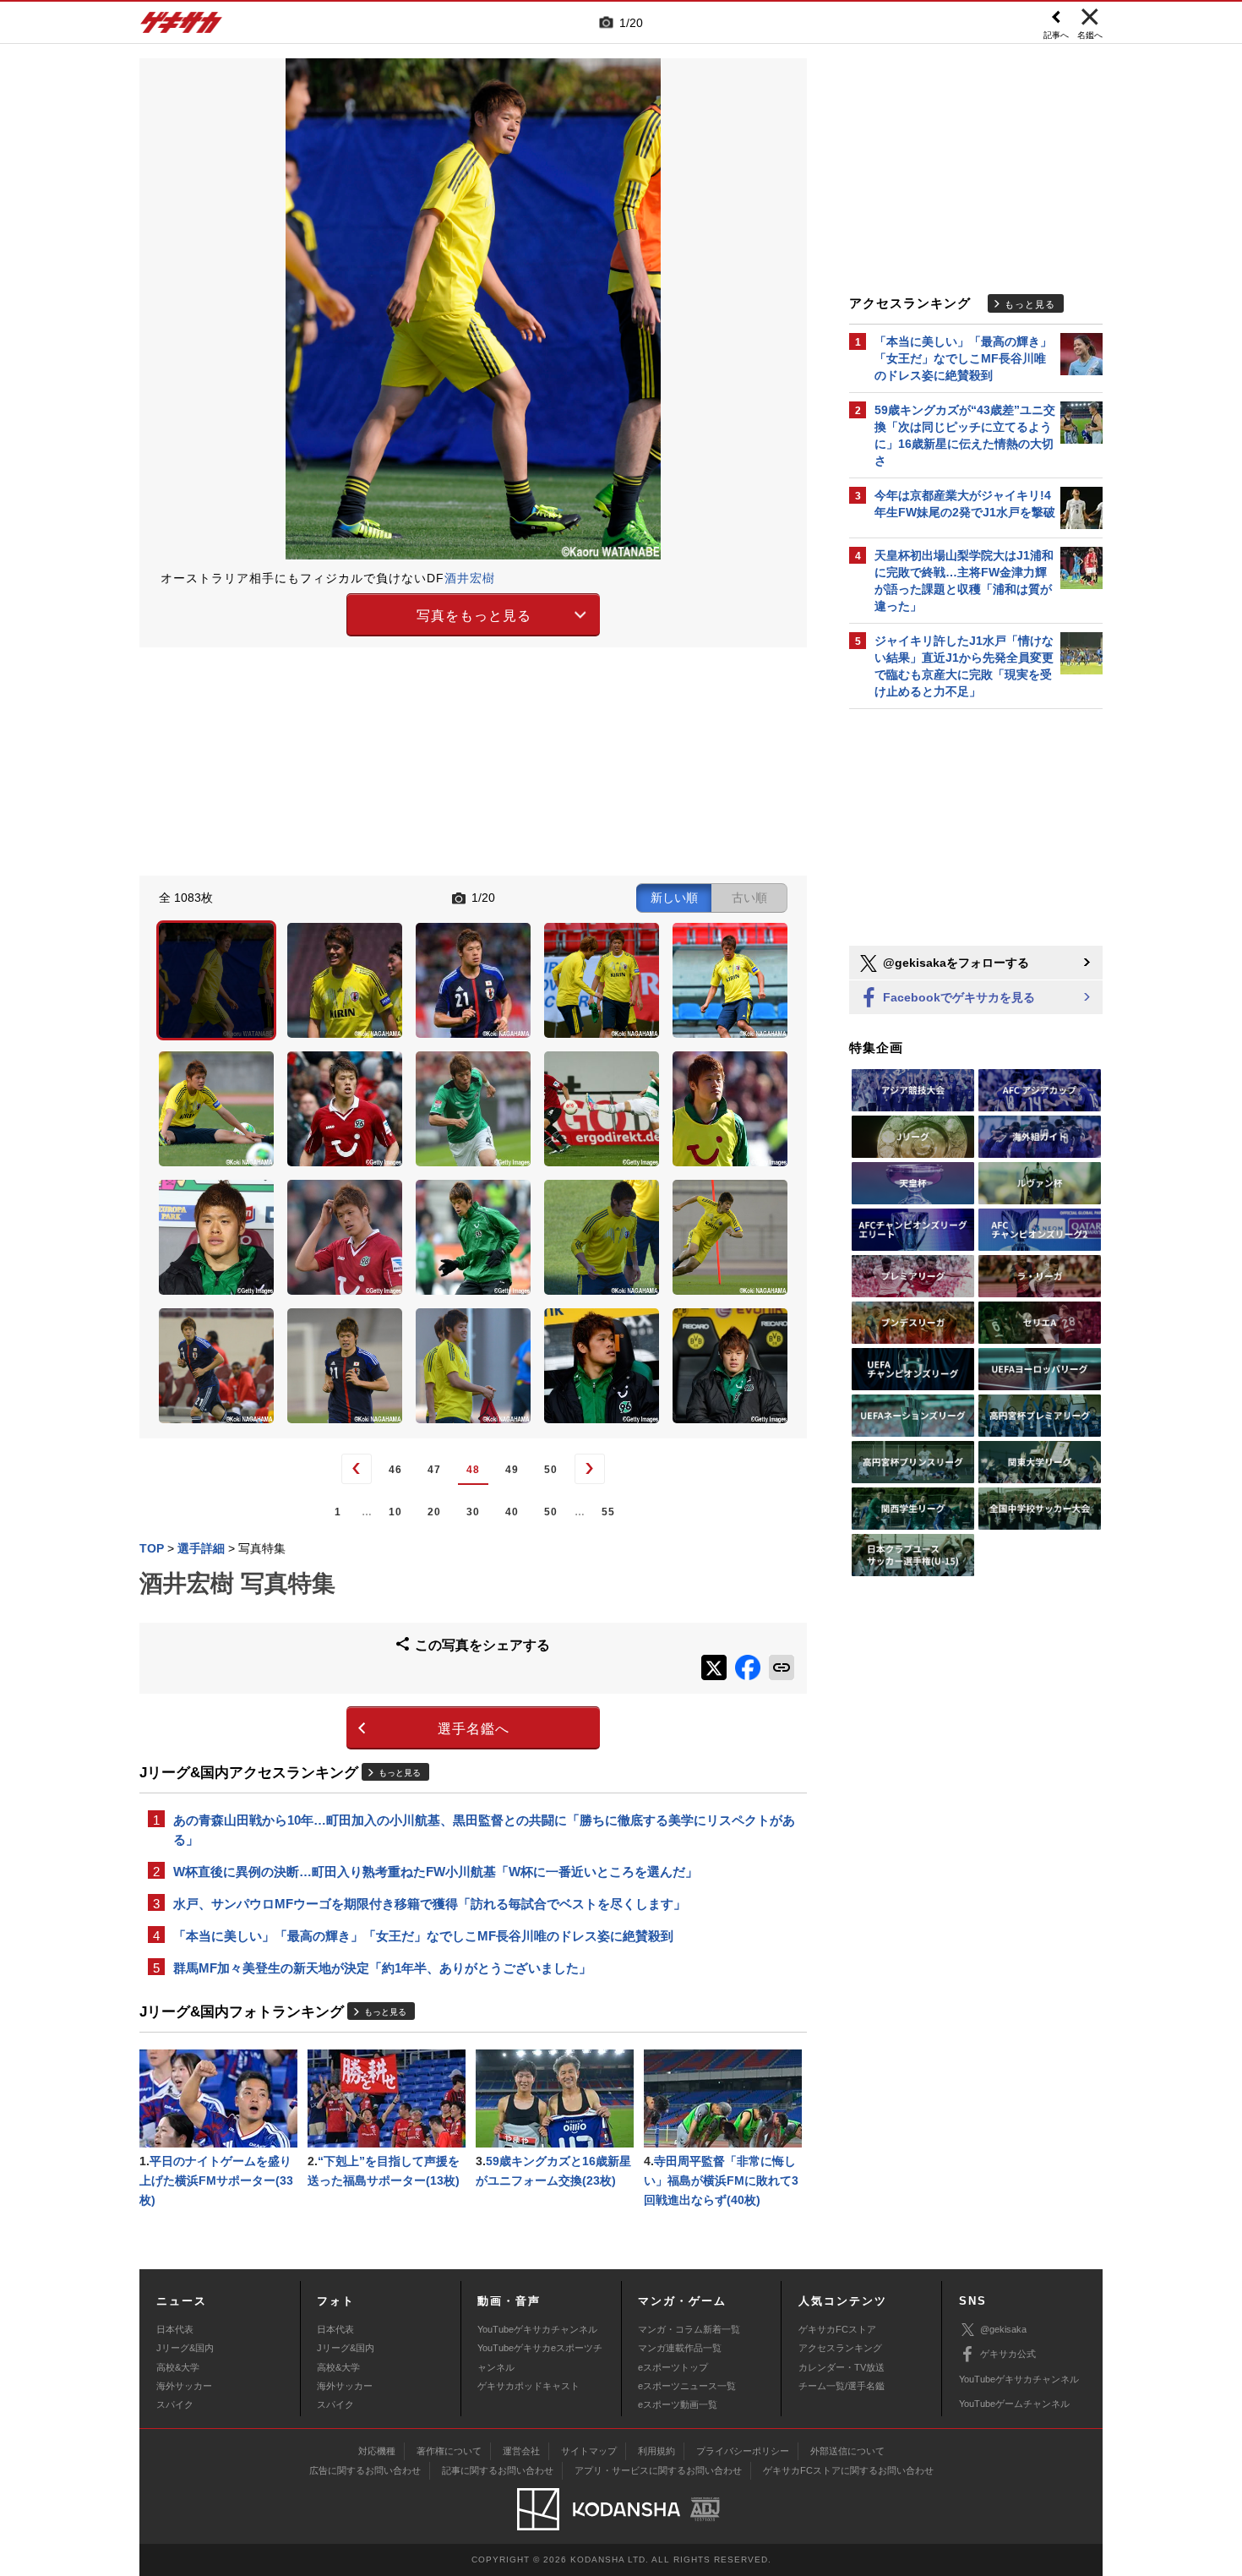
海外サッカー (184, 2386)
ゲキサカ (182, 27)
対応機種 (377, 2451)
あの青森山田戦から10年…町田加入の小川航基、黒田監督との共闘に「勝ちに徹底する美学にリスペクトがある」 (484, 1830)
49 (512, 1470)
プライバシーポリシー (743, 2451)
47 (434, 1470)
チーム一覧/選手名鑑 (842, 2386)
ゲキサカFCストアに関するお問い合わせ (848, 2470)
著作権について (449, 2451)
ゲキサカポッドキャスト (528, 2386)
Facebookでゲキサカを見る (957, 997)
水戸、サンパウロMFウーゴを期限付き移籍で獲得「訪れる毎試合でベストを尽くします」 (430, 1904)
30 (473, 1512)
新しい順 (674, 898)
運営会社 (521, 2451)
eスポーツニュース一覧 (687, 2386)
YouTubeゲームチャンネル (1014, 2404)
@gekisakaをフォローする (954, 963)
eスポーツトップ (673, 2367)
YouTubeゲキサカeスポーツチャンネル (540, 2357)
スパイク (175, 2404)
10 (395, 1512)
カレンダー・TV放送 (842, 2367)
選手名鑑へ (474, 1729)
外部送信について (847, 2451)
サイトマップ (589, 2451)
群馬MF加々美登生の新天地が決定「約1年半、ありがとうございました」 (382, 1968)
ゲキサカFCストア (837, 2329)
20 (434, 1512)
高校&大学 (178, 2367)
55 (608, 1512)
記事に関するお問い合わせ (498, 2470)
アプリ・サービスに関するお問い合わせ (658, 2470)
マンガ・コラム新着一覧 (689, 2329)
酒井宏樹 (470, 578)
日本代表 (175, 2329)
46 (395, 1470)
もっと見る (400, 1773)
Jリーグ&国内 (185, 2348)
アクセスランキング (840, 2348)
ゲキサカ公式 (1008, 2354)
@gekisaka (1003, 2329)
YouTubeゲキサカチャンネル (537, 2329)
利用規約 (656, 2451)
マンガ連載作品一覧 (680, 2348)
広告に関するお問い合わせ (365, 2470)
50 (551, 1470)
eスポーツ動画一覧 (678, 2404)
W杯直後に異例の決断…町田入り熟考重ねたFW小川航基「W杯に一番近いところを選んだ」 (436, 1872)
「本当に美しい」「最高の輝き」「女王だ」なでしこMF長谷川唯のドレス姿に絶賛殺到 (423, 1936)
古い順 (749, 898)
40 (512, 1512)
